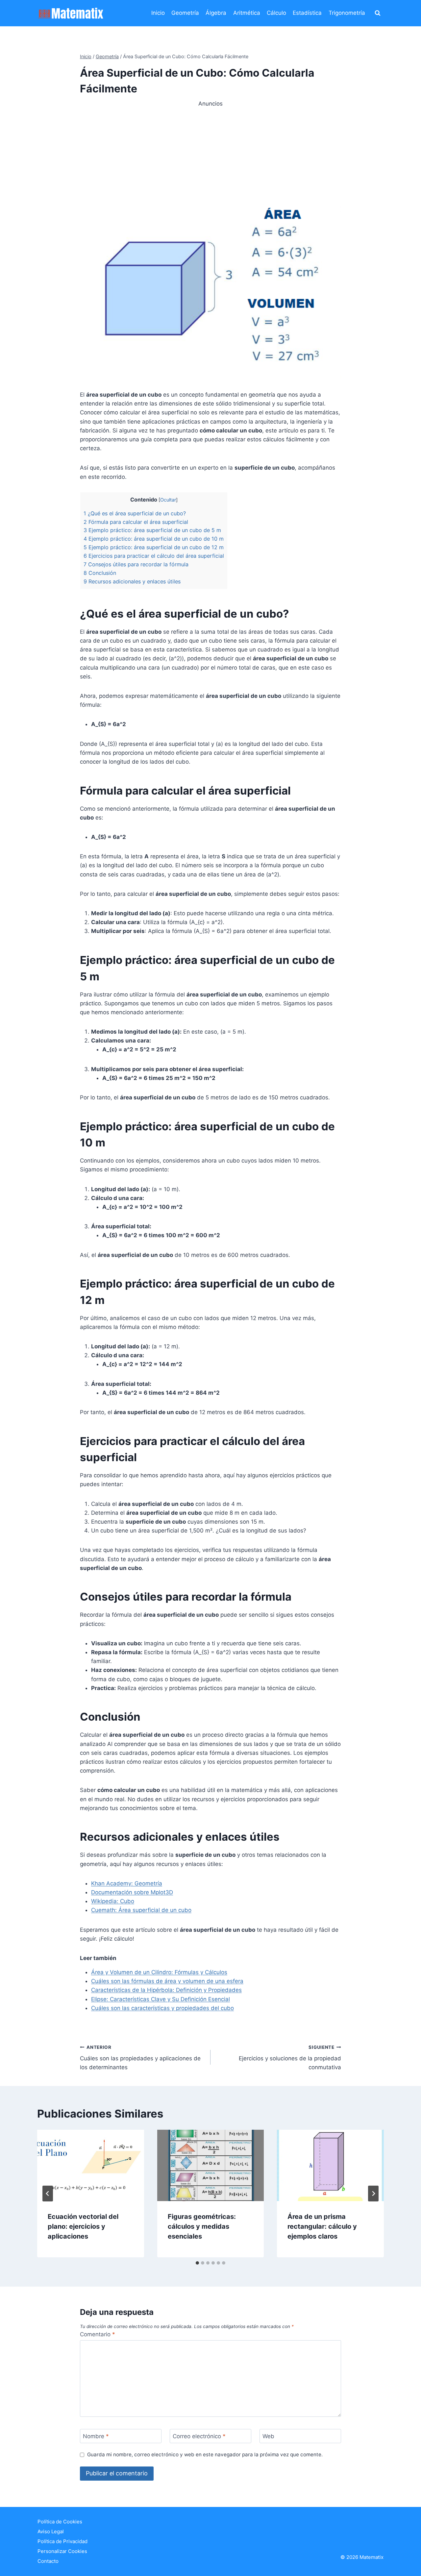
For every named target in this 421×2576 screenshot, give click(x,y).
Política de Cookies (60, 2522)
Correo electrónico (199, 2436)
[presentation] (91, 2165)
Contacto (48, 2561)
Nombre (96, 2436)
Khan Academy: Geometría (127, 1883)
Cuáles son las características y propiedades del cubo (162, 2008)
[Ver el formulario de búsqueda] (378, 13)
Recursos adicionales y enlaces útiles (132, 581)
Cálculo (276, 13)
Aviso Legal (51, 2531)
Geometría (185, 13)
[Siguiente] (373, 2194)
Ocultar (168, 500)
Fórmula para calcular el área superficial (136, 522)
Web (268, 2436)
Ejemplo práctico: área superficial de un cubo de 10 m (154, 539)
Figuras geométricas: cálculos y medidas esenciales (202, 2226)
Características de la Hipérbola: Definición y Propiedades (166, 1990)
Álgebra (216, 13)
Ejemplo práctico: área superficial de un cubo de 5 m (152, 530)
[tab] (197, 2263)
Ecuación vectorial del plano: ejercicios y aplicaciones (83, 2226)
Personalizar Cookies (62, 2551)
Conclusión (100, 573)
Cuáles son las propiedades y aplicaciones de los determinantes (140, 2058)
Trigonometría (347, 13)
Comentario (98, 2334)
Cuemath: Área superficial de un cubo (141, 1910)
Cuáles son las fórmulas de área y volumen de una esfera (167, 1981)
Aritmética (247, 13)
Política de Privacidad (62, 2541)
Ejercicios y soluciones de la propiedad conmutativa (290, 2058)
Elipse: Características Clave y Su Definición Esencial (161, 1999)
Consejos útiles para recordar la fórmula (136, 564)
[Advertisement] (210, 154)
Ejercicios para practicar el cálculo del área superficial (154, 556)
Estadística (307, 13)
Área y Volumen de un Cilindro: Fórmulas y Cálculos (159, 1972)
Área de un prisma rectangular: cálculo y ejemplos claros (322, 2226)
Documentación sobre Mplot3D (132, 1892)
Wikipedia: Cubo (113, 1901)
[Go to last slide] (48, 2194)
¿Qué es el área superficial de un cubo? (135, 513)
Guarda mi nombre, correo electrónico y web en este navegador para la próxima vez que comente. (205, 2454)
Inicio (158, 13)
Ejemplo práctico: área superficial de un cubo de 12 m (154, 547)
